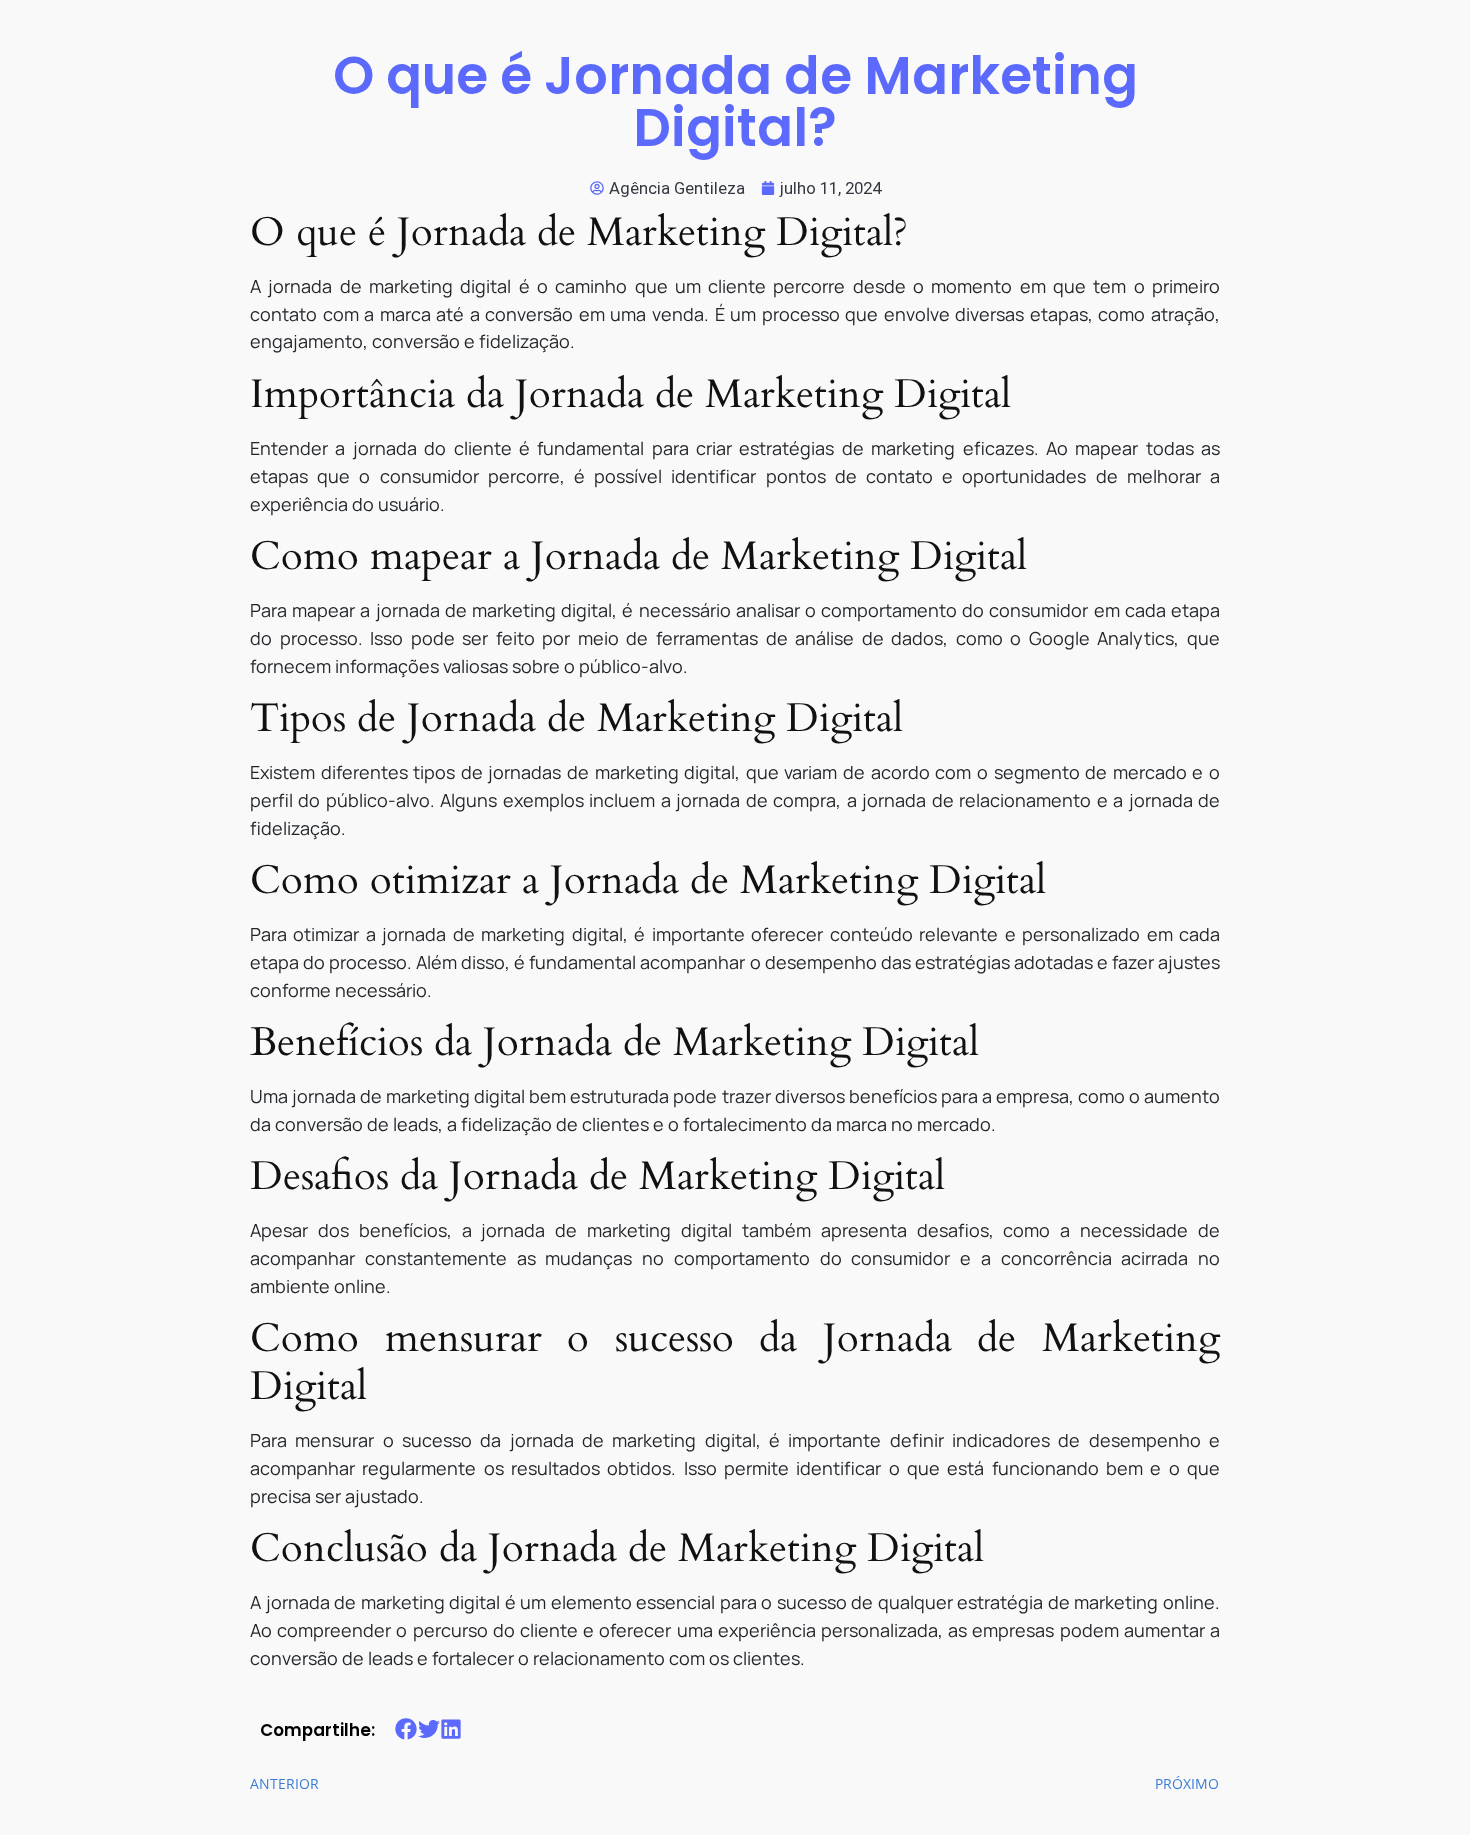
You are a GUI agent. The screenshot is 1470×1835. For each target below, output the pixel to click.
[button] (406, 1728)
